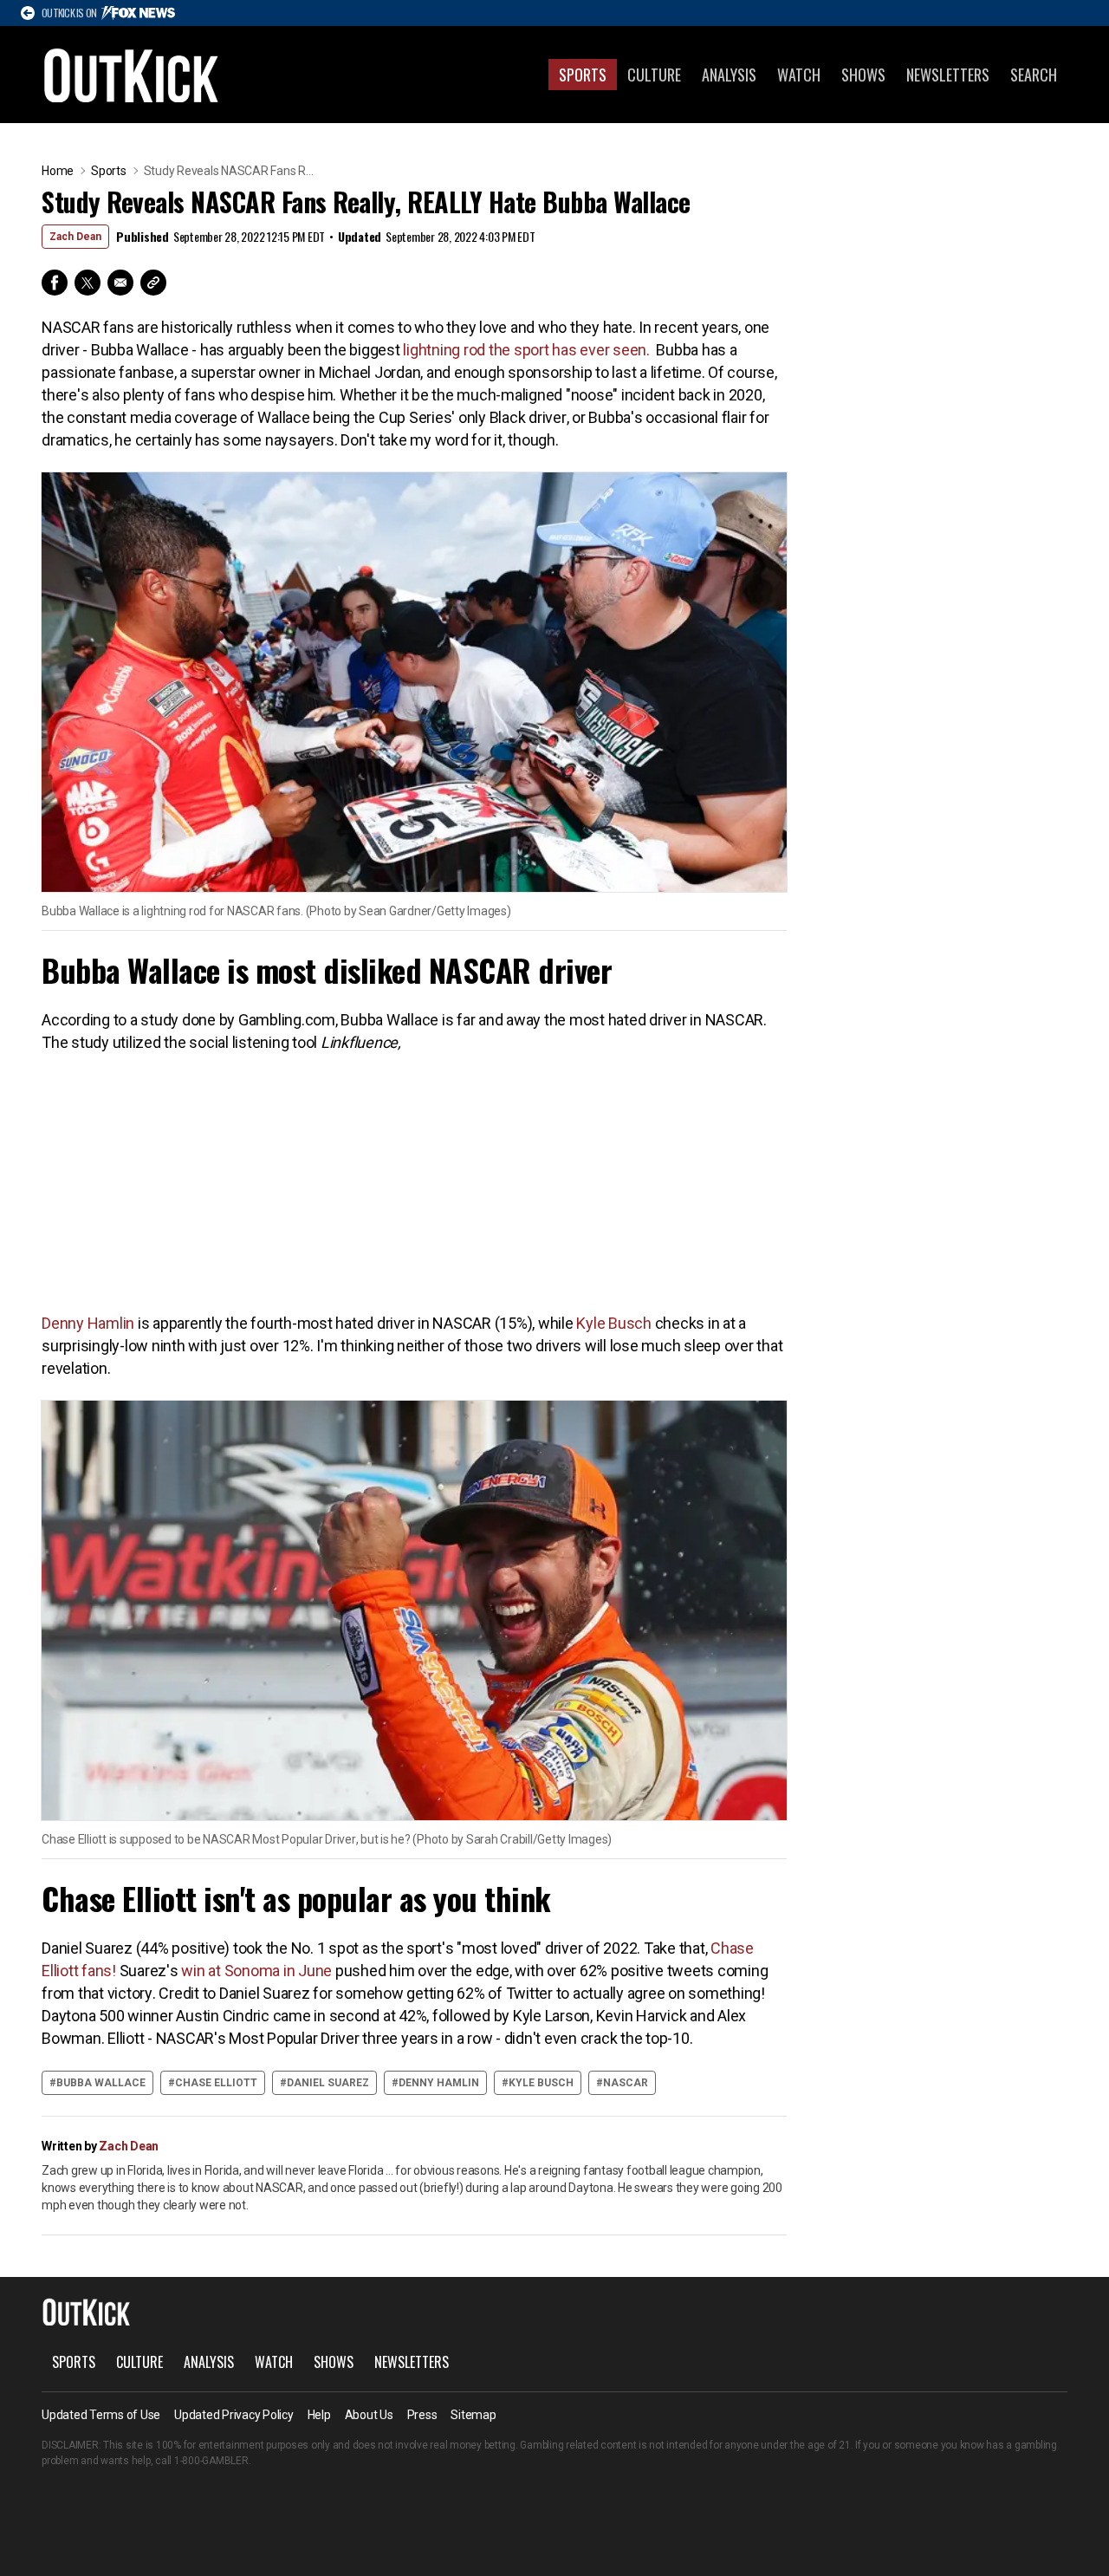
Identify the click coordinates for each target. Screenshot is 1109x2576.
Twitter (88, 283)
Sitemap (473, 2415)
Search (1034, 75)
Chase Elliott (216, 2083)
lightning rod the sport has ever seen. (528, 350)
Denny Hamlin (88, 1323)
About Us (369, 2415)
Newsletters (948, 75)
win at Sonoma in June (256, 1971)
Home (58, 171)
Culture (654, 75)
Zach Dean (75, 237)
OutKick (132, 75)
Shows (863, 75)
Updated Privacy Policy (234, 2415)
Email (120, 283)
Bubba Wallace (101, 2083)
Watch (799, 75)
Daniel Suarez (328, 2083)
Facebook (55, 283)
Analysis (729, 75)
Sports (583, 75)
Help (319, 2415)
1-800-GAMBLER (211, 2461)
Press (422, 2415)
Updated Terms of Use (101, 2415)
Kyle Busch (614, 1323)
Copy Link (153, 283)
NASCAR (626, 2083)
